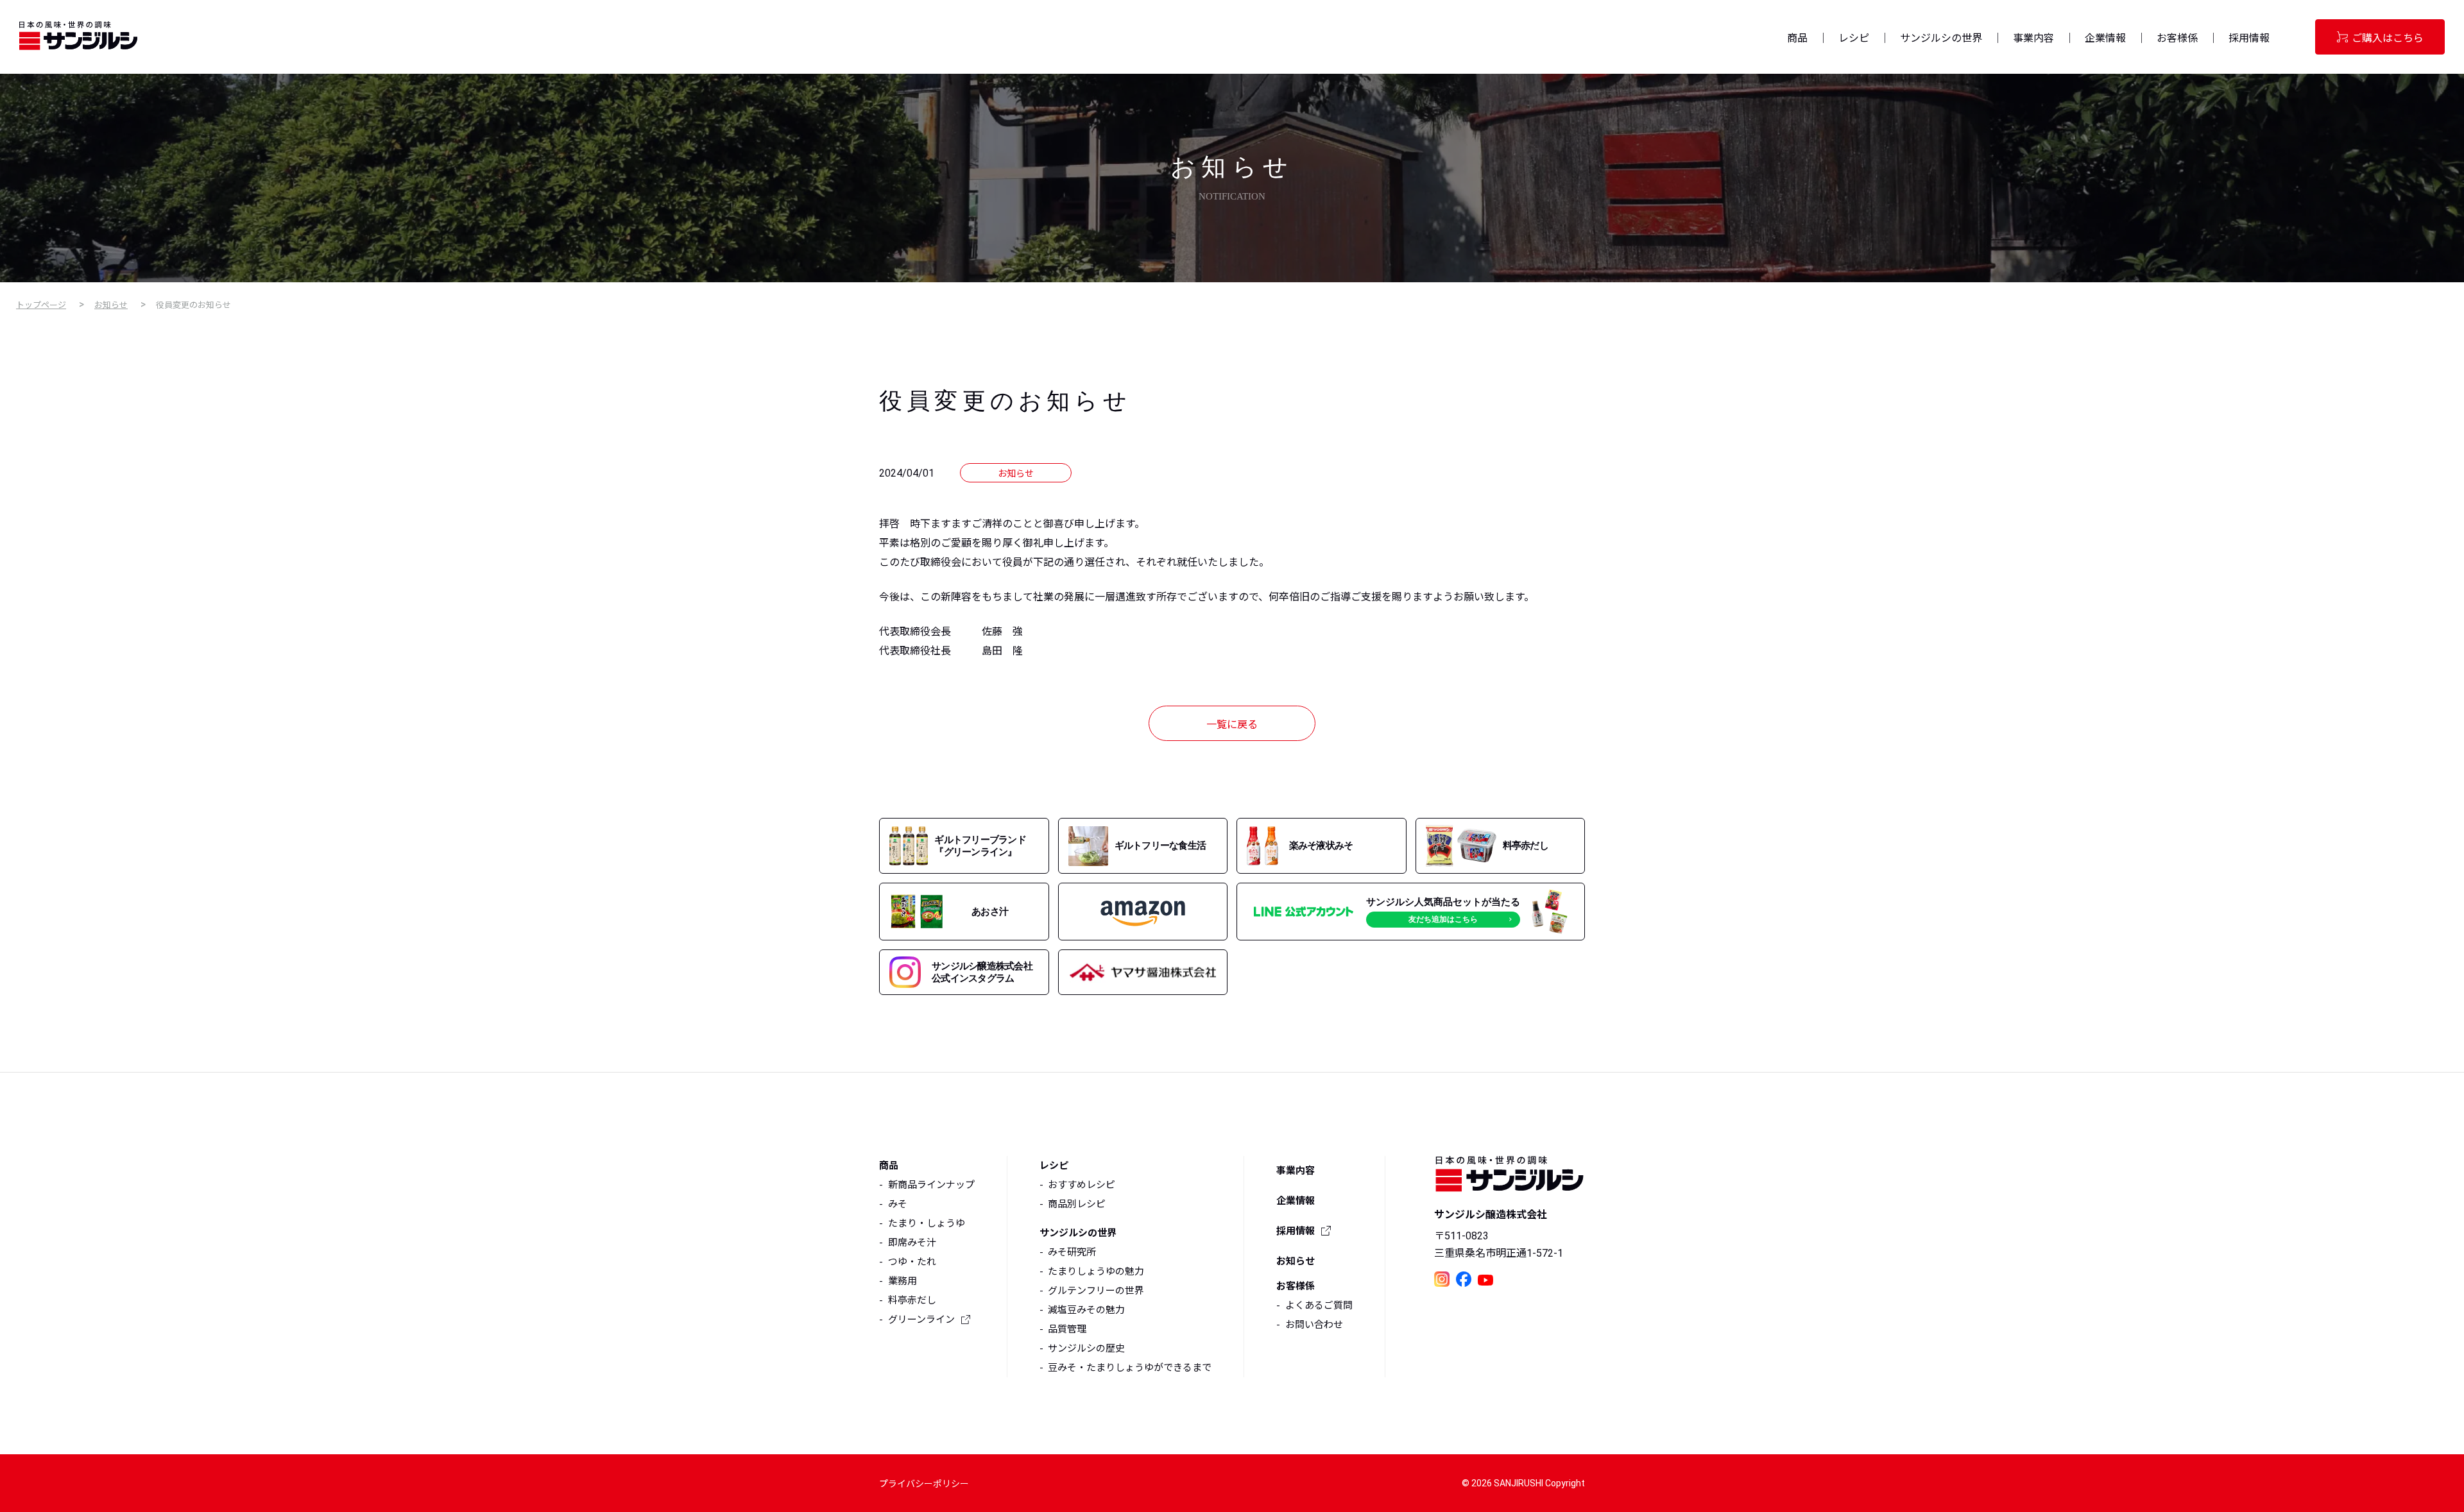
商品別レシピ (1077, 1204)
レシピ (1854, 38)
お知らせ (111, 305)
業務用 (903, 1281)
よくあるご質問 (1319, 1305)
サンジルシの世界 (1941, 38)
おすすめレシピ (1082, 1185)
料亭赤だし (912, 1300)
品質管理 (1067, 1329)
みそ (898, 1204)
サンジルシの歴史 (1086, 1348)
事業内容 (2033, 38)
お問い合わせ (1314, 1325)
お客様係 (2177, 38)
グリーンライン (921, 1320)
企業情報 (2105, 38)
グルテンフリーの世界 (1096, 1291)
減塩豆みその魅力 (1086, 1310)
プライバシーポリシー (924, 1484)
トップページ (41, 305)
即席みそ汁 (912, 1243)
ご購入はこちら (2388, 38)
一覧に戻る (1232, 725)
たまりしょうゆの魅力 (1096, 1271)
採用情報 (2249, 38)
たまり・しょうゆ (927, 1223)
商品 (1797, 38)
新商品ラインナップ (931, 1185)
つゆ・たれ (912, 1262)
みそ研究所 (1072, 1252)
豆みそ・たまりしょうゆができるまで (1130, 1368)
